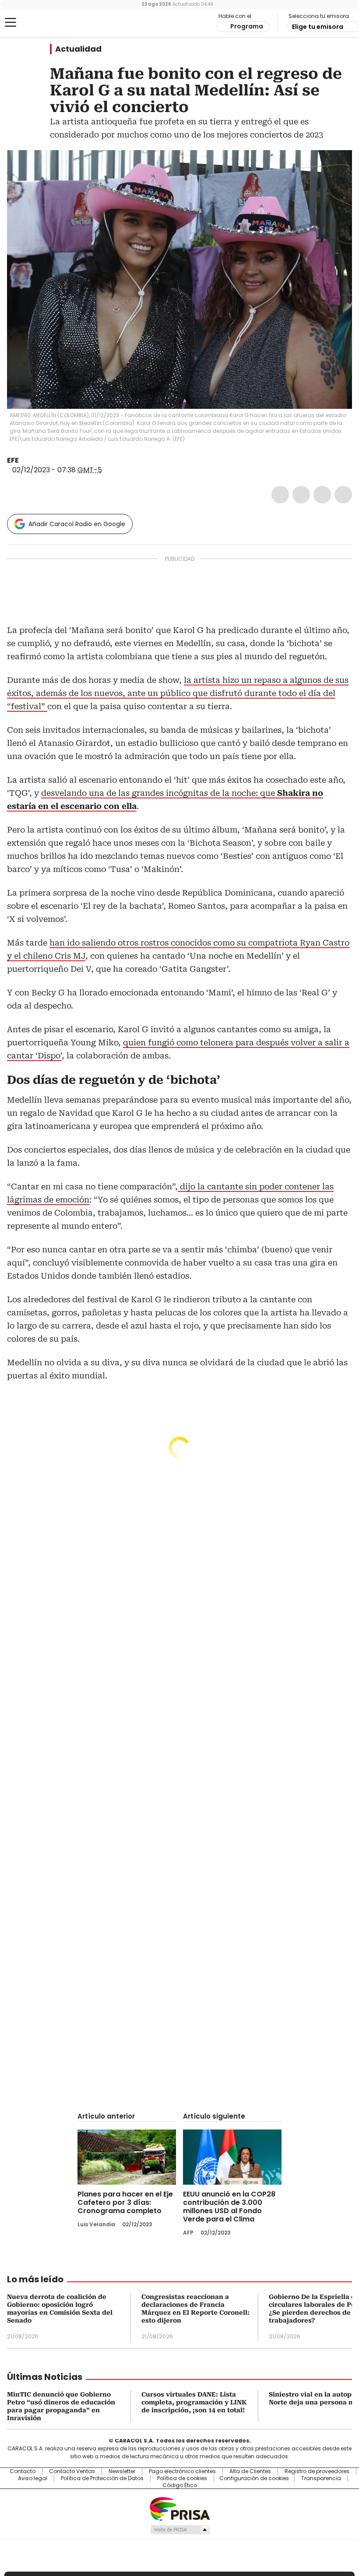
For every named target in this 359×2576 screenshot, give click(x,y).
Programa (247, 26)
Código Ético (180, 2485)
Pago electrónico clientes (182, 2471)
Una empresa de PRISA (179, 2508)
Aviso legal (33, 2478)
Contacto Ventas (72, 2471)
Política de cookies (182, 2478)
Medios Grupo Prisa (180, 2530)
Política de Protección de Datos (102, 2478)
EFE (13, 460)
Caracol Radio (42, 23)
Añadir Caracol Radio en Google (77, 524)
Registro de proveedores (317, 2471)
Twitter (301, 495)
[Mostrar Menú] (11, 22)
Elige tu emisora (318, 27)
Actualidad (78, 49)
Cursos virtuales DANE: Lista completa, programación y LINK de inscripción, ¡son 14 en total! (194, 2402)
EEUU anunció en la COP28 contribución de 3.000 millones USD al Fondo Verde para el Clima (229, 2207)
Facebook (280, 495)
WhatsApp (343, 495)
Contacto (23, 2471)
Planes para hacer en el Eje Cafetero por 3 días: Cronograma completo (125, 2202)
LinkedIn (322, 495)
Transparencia (321, 2478)
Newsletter (122, 2471)
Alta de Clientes (250, 2471)
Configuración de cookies (254, 2478)
